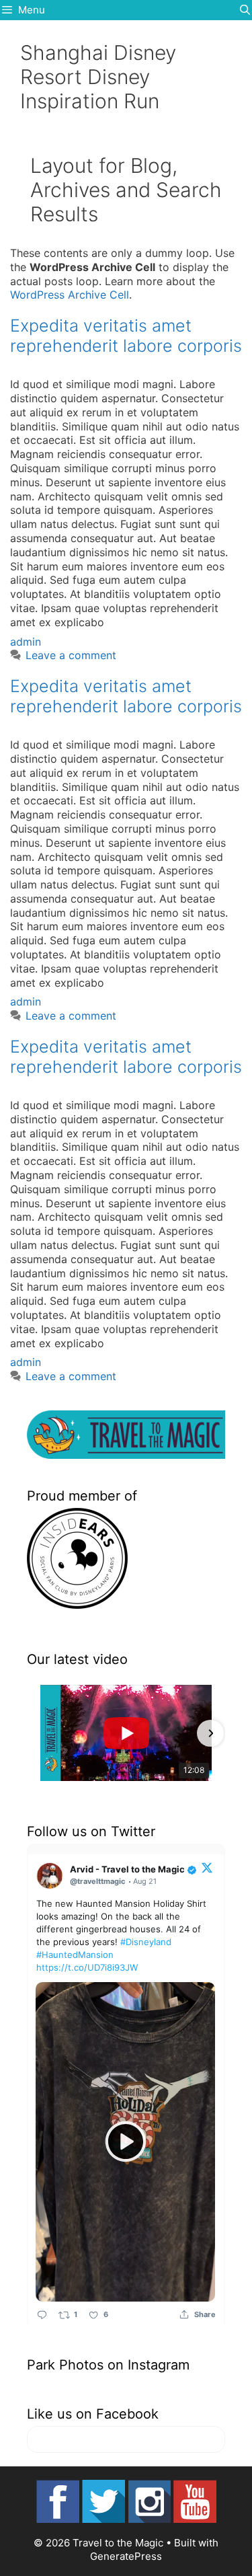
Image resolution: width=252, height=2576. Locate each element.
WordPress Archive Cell (70, 295)
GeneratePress (126, 2556)
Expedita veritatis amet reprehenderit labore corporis (126, 336)
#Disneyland (146, 1942)
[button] (42, 1733)
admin (26, 642)
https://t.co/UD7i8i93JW (87, 1967)
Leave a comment (71, 655)
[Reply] (42, 2315)
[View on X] (207, 1867)
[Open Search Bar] (245, 10)
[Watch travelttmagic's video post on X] (125, 2142)
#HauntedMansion (75, 1955)
